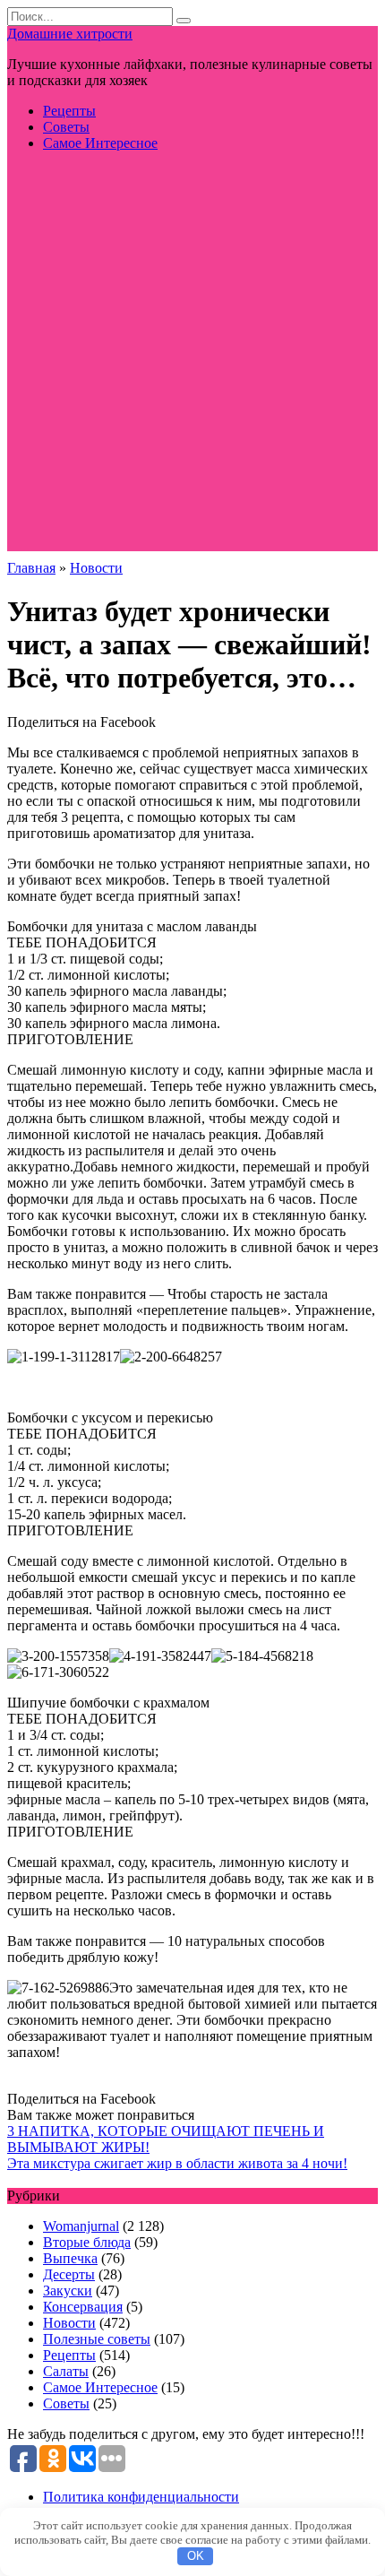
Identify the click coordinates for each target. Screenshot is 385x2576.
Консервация (83, 2307)
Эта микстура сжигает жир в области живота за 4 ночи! (177, 2163)
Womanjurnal (81, 2226)
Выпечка (70, 2258)
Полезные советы (97, 2339)
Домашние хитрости (70, 34)
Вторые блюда (87, 2242)
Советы (66, 127)
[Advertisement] (192, 359)
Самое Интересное (100, 143)
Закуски (68, 2291)
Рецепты (69, 111)
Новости (69, 2323)
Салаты (66, 2371)
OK (196, 2556)
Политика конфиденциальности (141, 2497)
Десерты (69, 2274)
